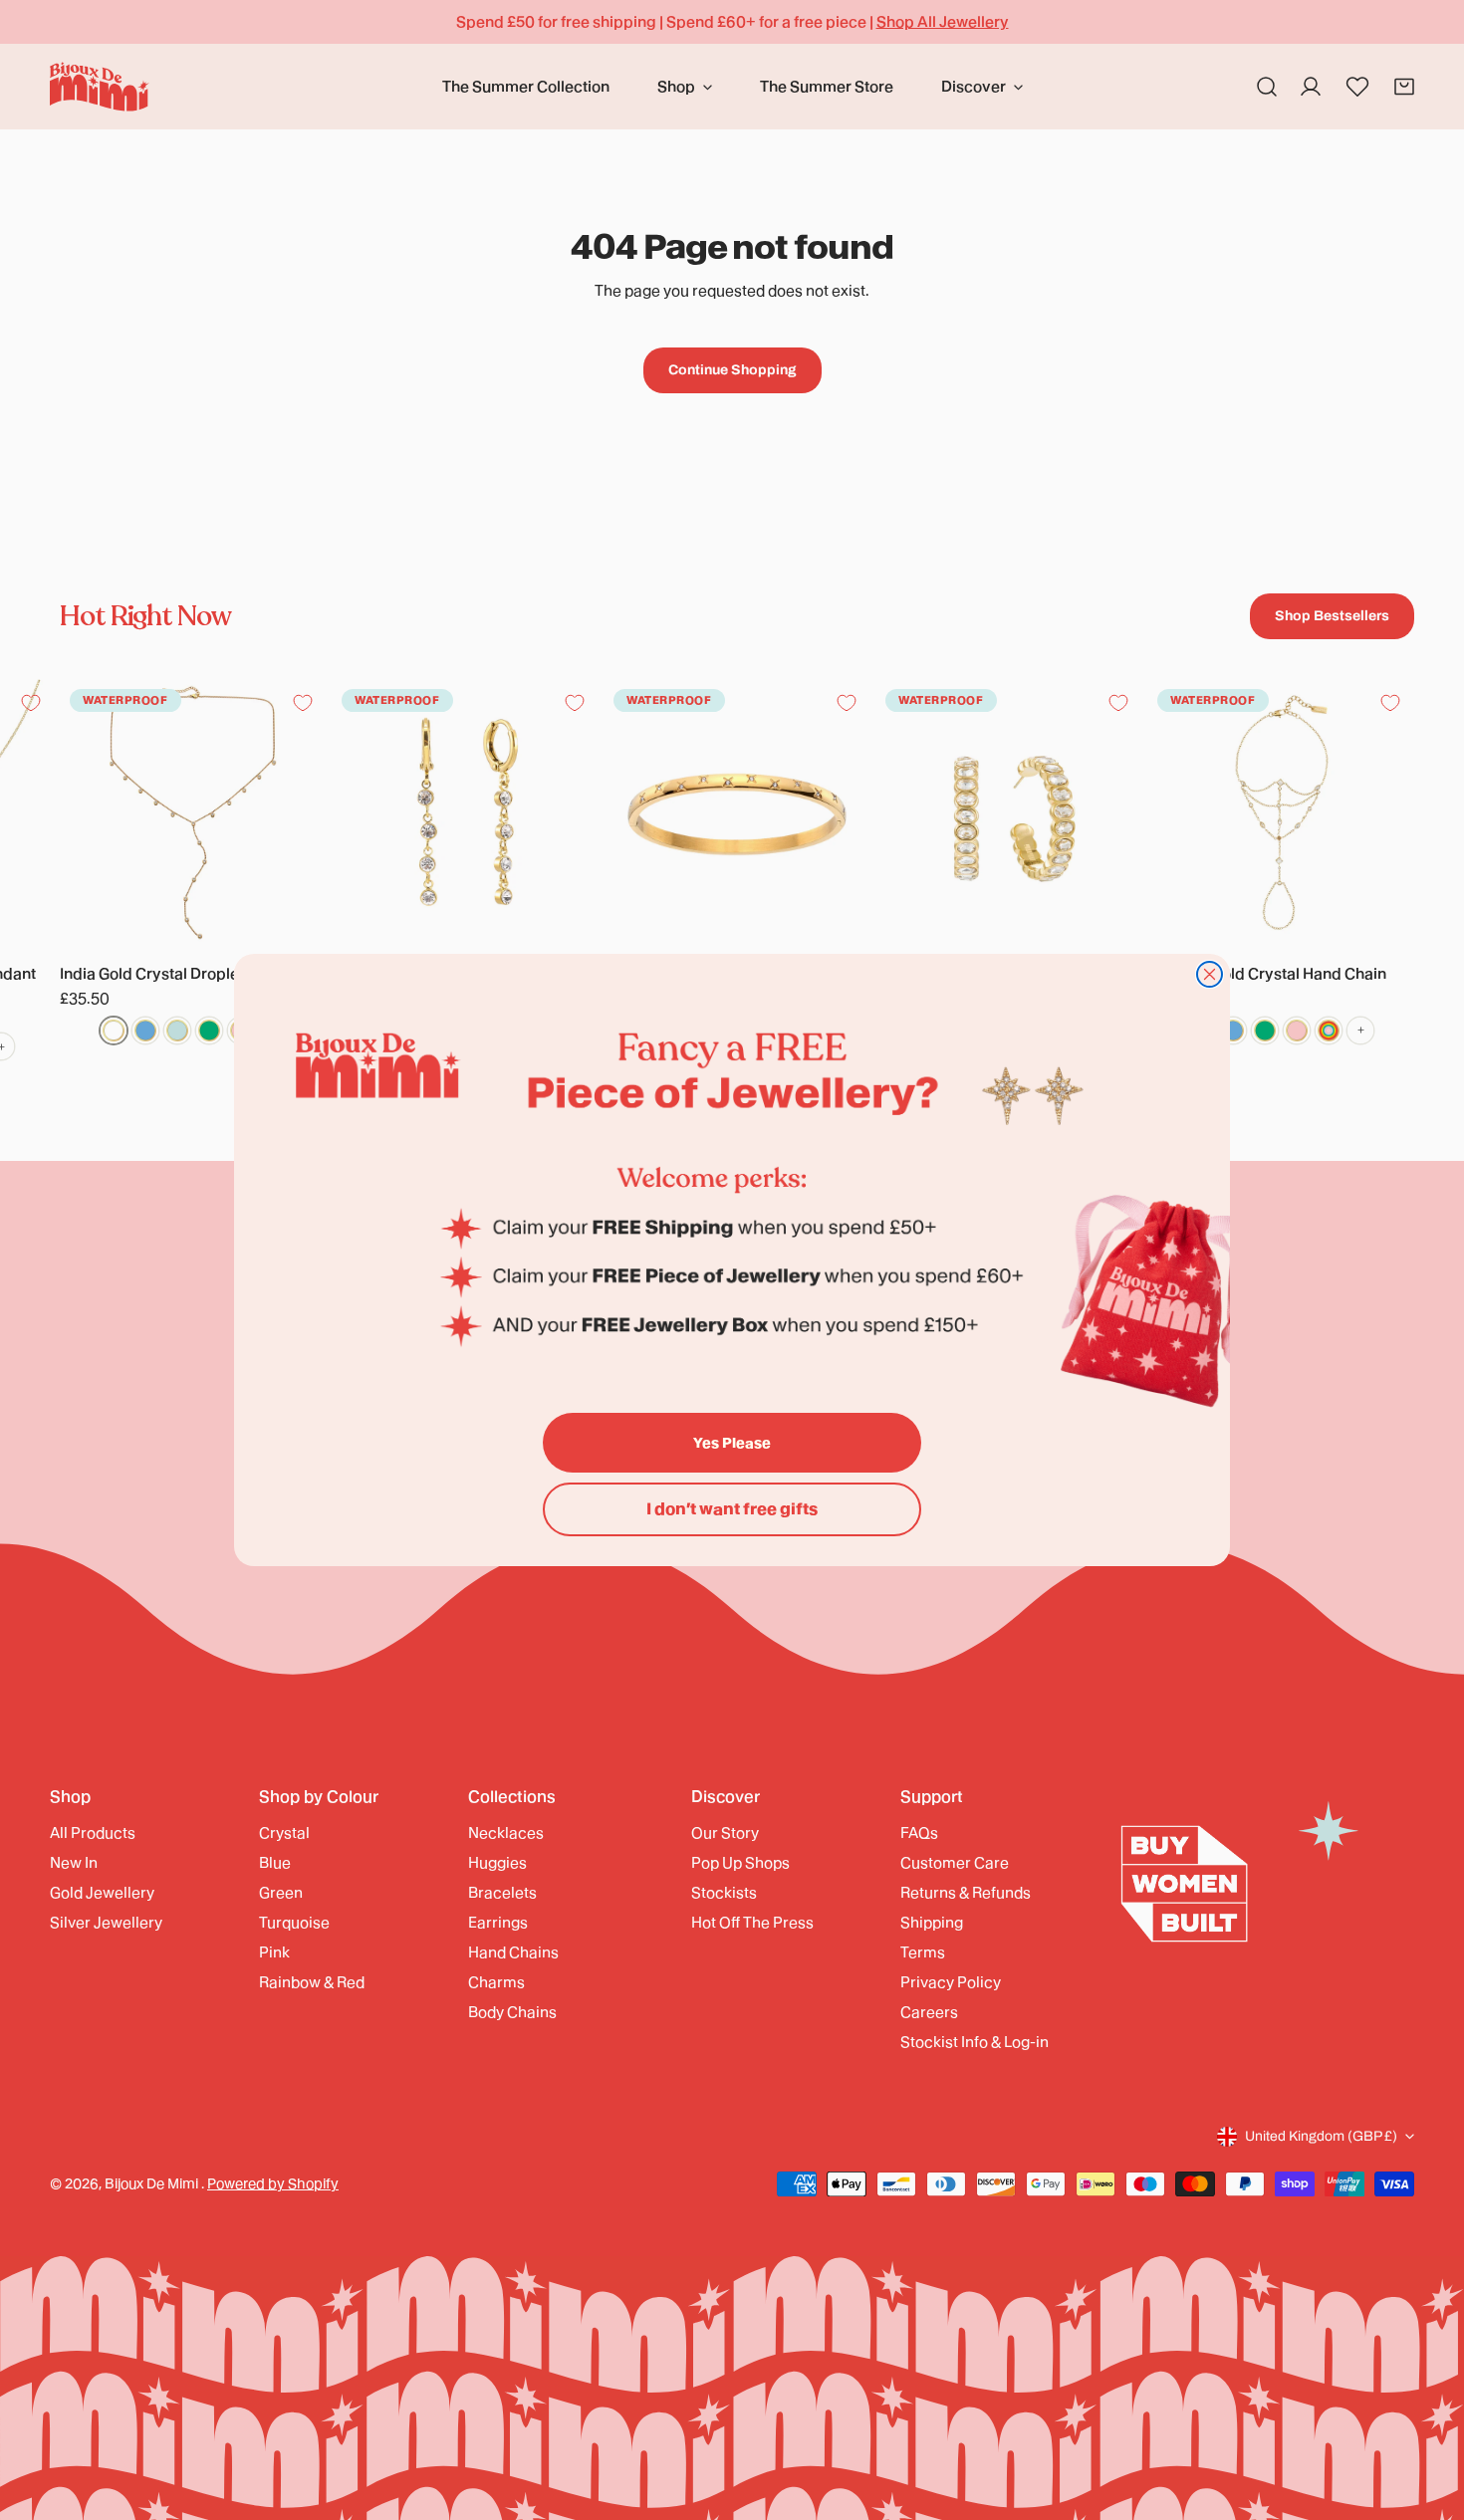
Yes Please (732, 1443)
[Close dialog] (1210, 974)
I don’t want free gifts (732, 1509)
